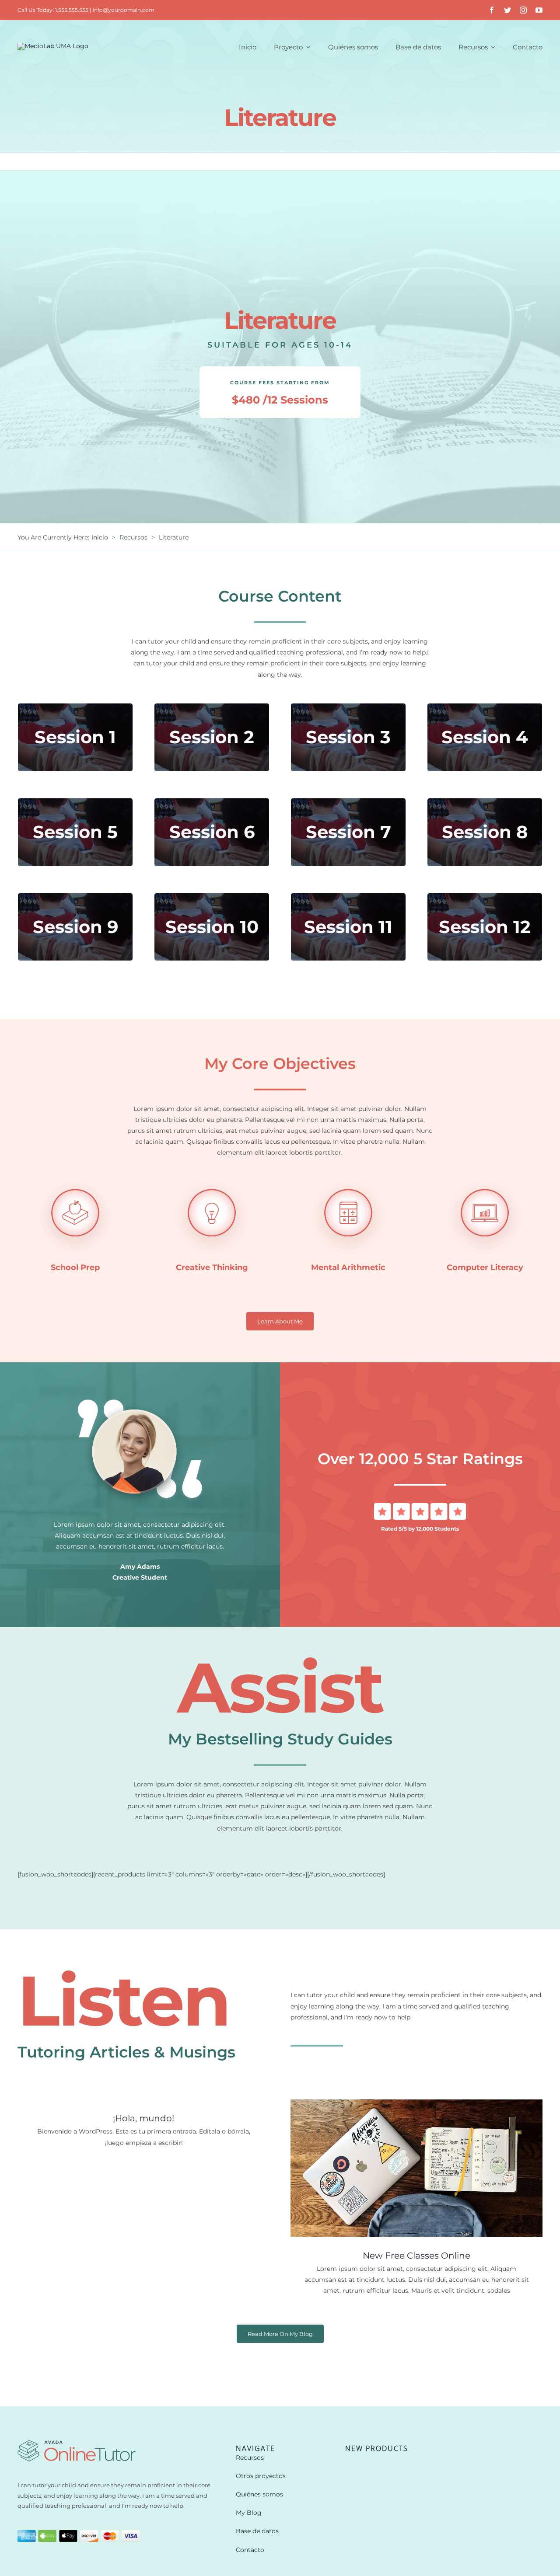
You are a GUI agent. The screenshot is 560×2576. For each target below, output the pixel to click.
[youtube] (539, 10)
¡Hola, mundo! (143, 2118)
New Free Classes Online (416, 2256)
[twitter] (507, 10)
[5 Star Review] (420, 1506)
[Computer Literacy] (485, 1179)
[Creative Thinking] (212, 1179)
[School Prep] (75, 1179)
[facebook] (492, 10)
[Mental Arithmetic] (348, 1179)
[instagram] (523, 10)
